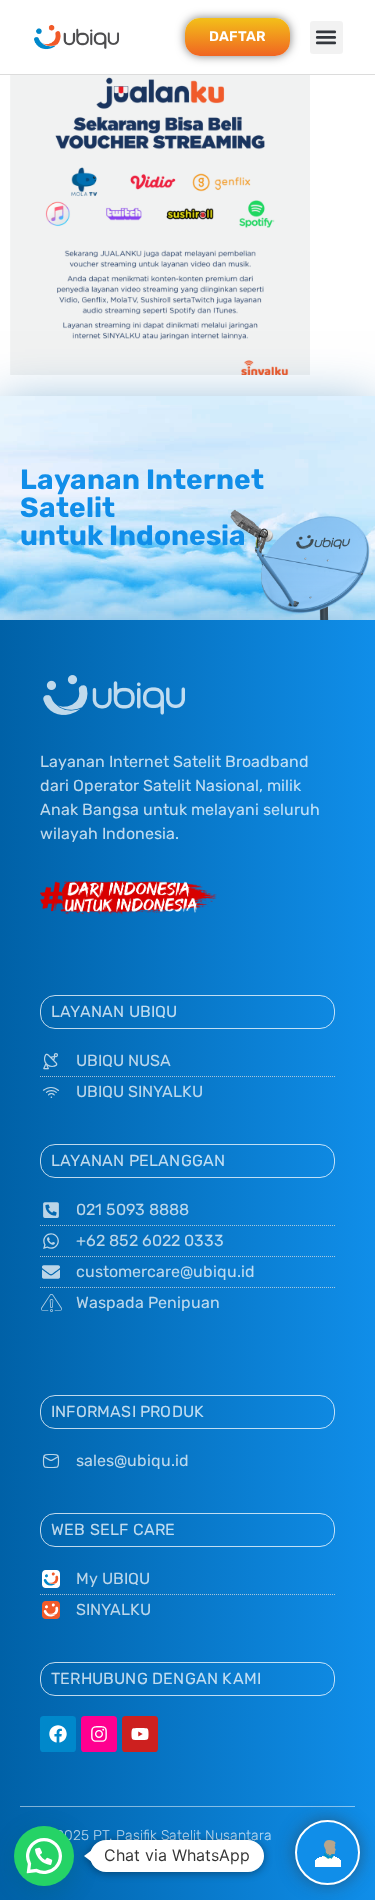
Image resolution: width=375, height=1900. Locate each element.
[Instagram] (99, 1734)
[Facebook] (58, 1734)
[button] (326, 37)
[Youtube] (140, 1734)
